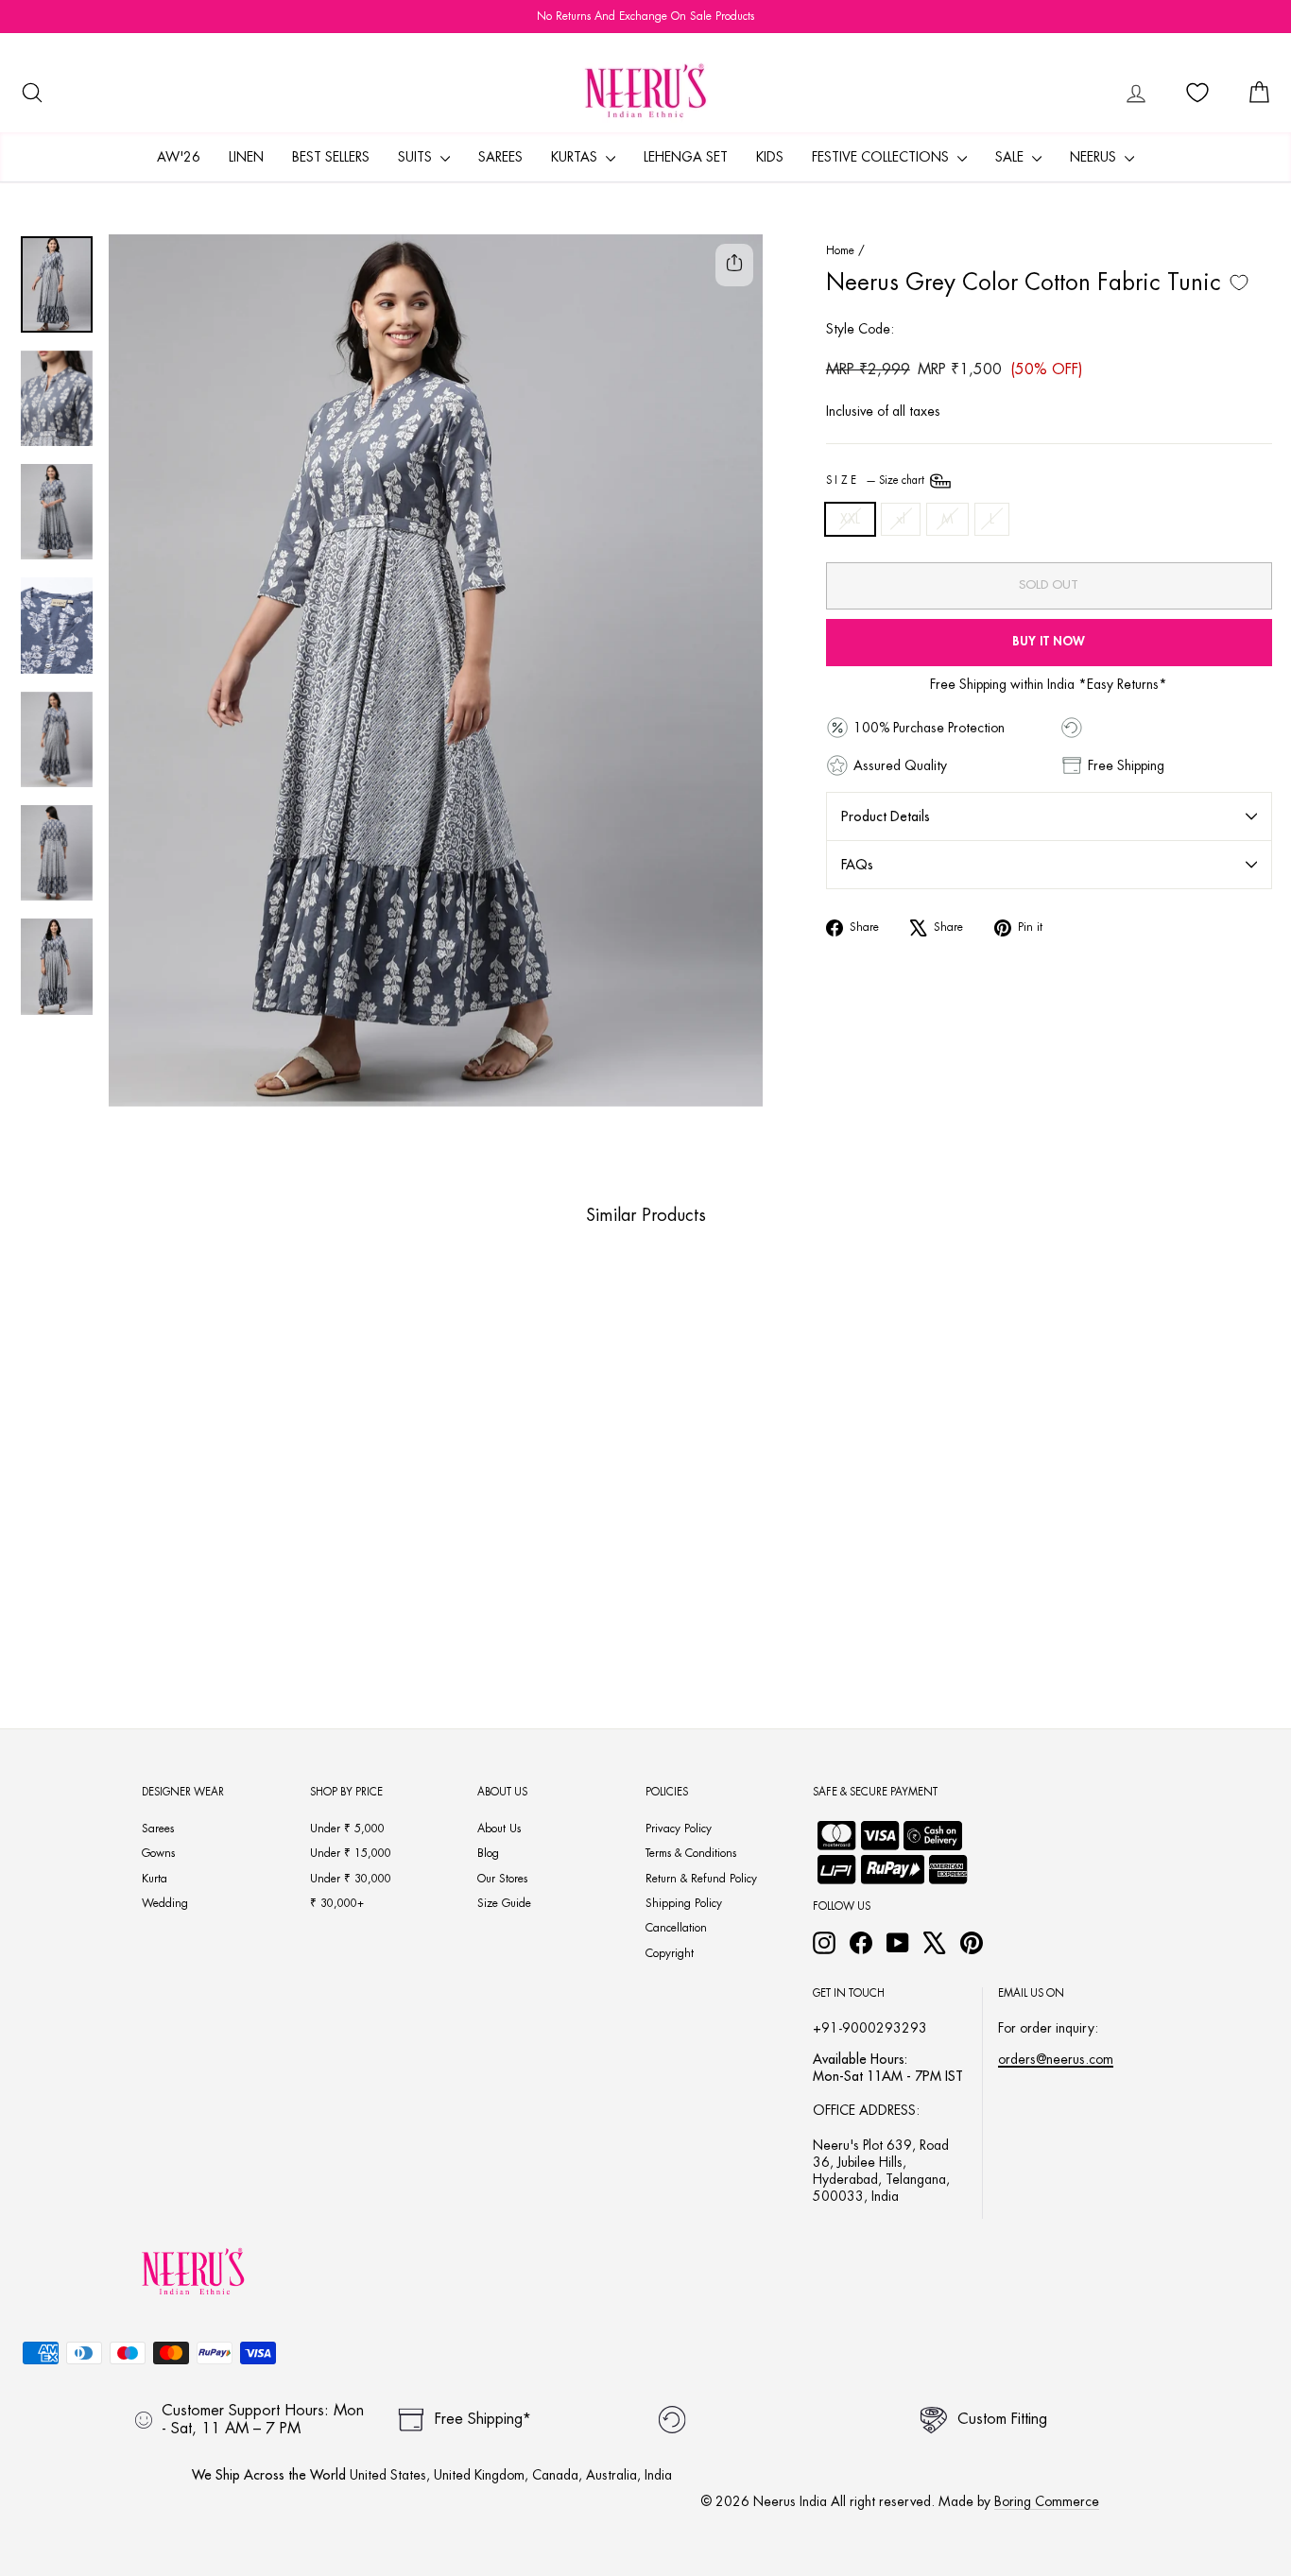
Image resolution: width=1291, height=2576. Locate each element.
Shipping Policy (684, 1903)
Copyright (670, 1953)
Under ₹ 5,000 (347, 1829)
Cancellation (676, 1928)
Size (877, 481)
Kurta (155, 1879)
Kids (770, 157)
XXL (850, 519)
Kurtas (576, 157)
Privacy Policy (679, 1829)
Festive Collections (882, 157)
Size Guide (504, 1903)
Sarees (500, 157)
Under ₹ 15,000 (351, 1853)
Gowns (158, 1853)
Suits (417, 157)
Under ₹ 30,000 (351, 1879)
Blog (488, 1853)
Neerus (1095, 157)
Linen (246, 157)
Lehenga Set (686, 157)
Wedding (165, 1903)
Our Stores (502, 1879)
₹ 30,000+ (337, 1903)
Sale (1011, 157)
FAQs (857, 865)
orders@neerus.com (1056, 2059)
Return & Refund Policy (701, 1879)
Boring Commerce (1047, 2501)
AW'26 (179, 157)
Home (840, 250)
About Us (499, 1829)
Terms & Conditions (691, 1853)
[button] (123, 1627)
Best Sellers (331, 157)
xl (901, 519)
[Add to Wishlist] (1239, 283)
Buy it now (1049, 641)
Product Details (886, 816)
